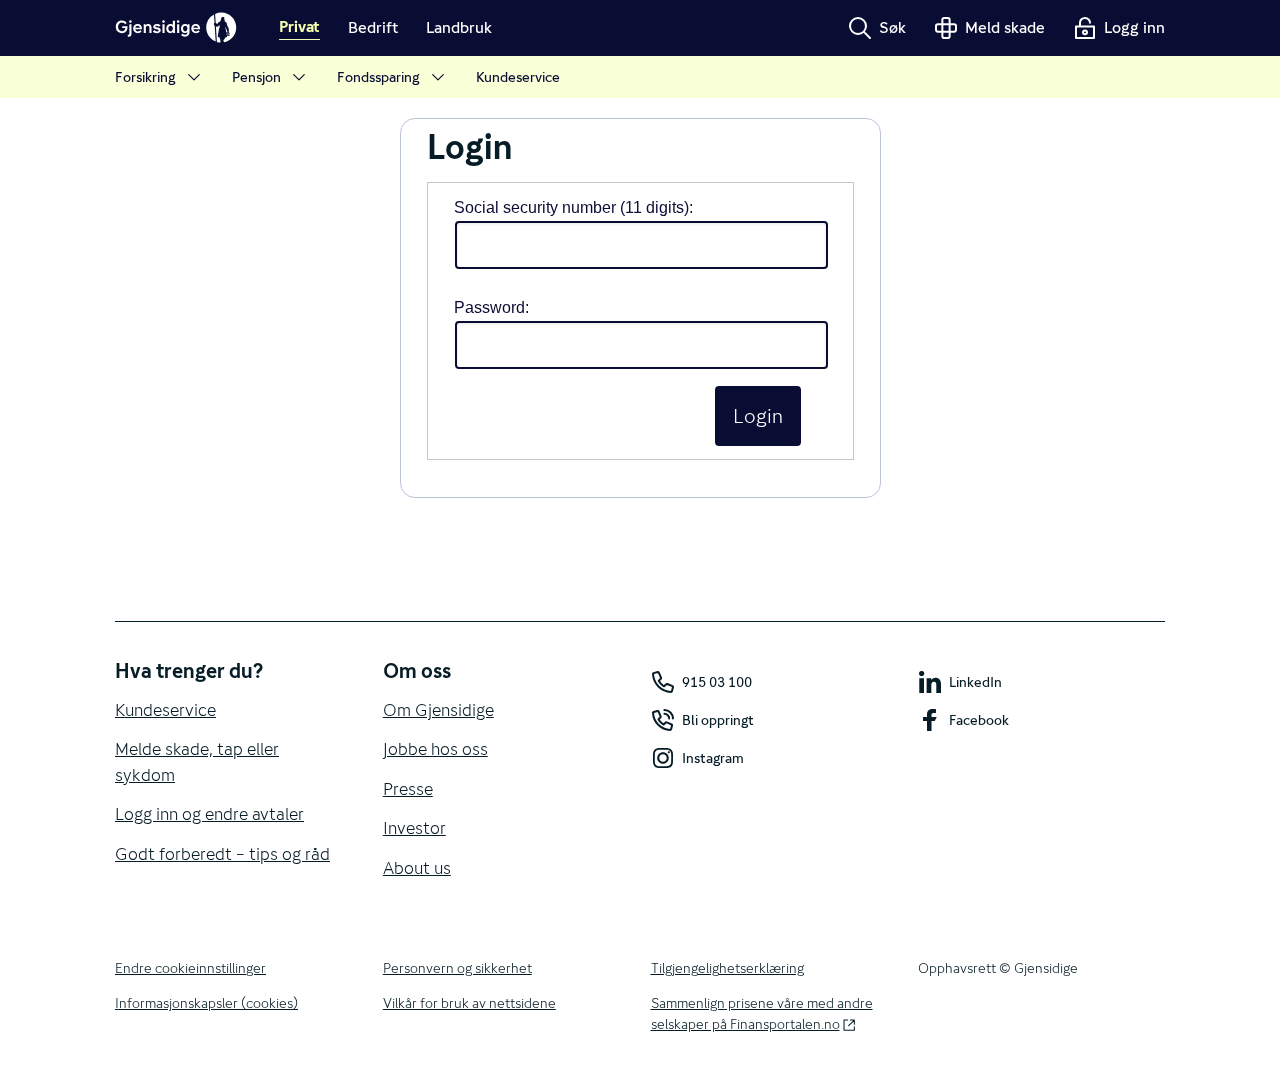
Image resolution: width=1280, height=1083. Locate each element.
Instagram (713, 758)
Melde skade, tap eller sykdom (197, 762)
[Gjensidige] (176, 28)
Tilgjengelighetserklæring (727, 968)
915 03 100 (717, 682)
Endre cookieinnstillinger (190, 968)
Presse (408, 789)
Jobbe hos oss (435, 749)
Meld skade (1005, 27)
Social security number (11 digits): (573, 207)
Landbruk (459, 27)
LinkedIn (975, 682)
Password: (491, 307)
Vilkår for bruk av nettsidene (469, 1003)
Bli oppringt (718, 720)
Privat (299, 28)
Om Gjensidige (438, 710)
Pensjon (256, 77)
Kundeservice (518, 77)
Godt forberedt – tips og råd (222, 854)
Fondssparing (378, 77)
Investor (414, 828)
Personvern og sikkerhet (457, 968)
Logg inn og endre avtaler (209, 814)
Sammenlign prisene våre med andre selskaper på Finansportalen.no (762, 1013)
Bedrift (373, 27)
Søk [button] (892, 27)
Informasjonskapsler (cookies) (206, 1003)
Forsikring (145, 77)
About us (417, 868)
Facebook (979, 720)
